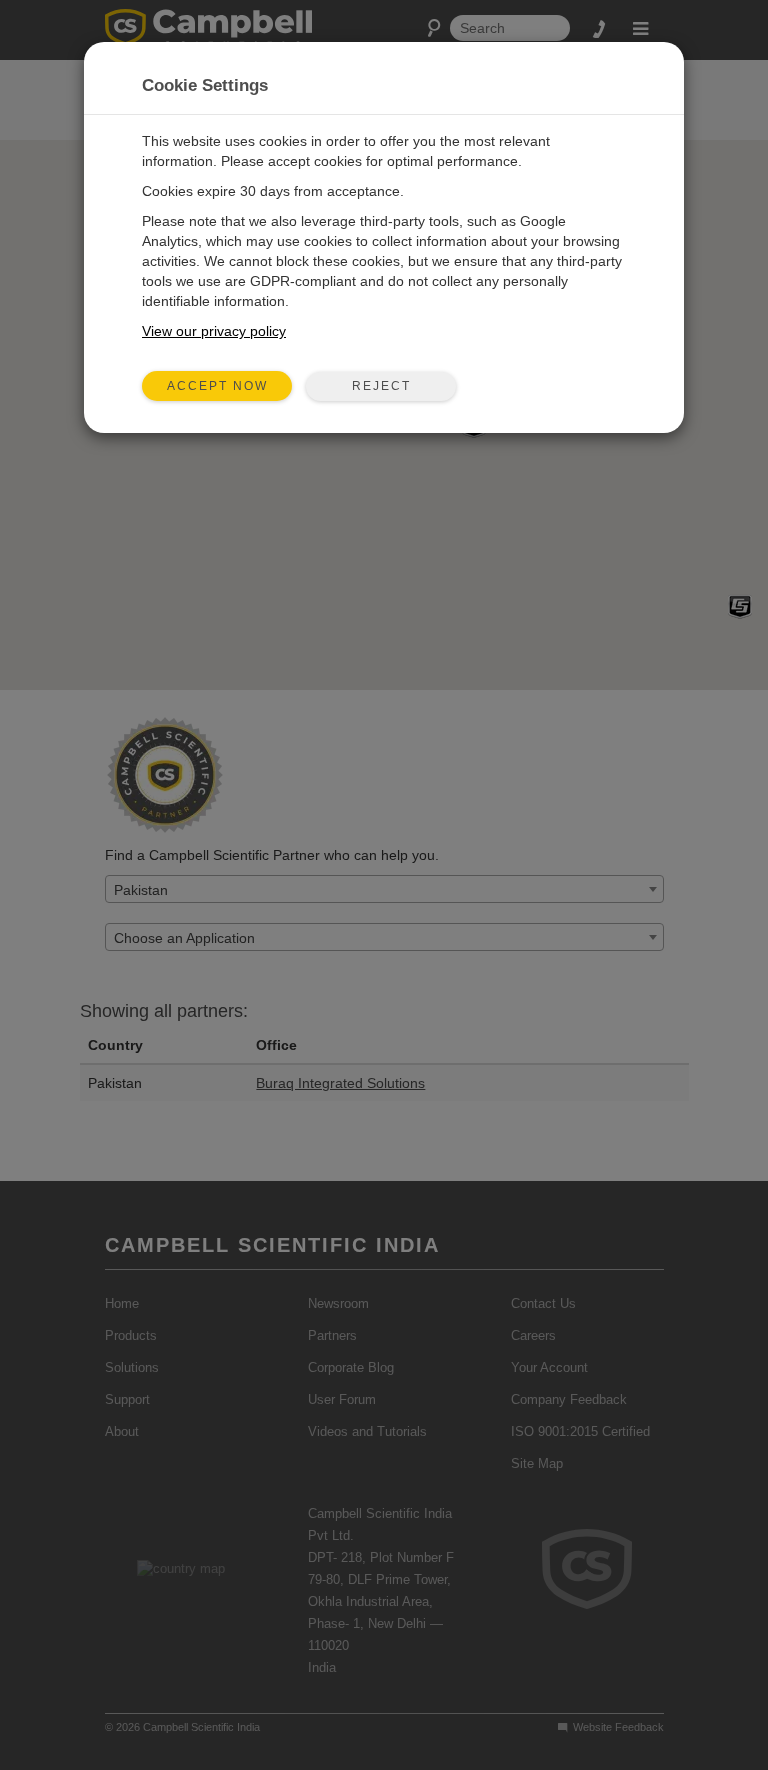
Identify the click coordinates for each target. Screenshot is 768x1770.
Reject (381, 386)
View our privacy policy (214, 331)
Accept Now (217, 386)
